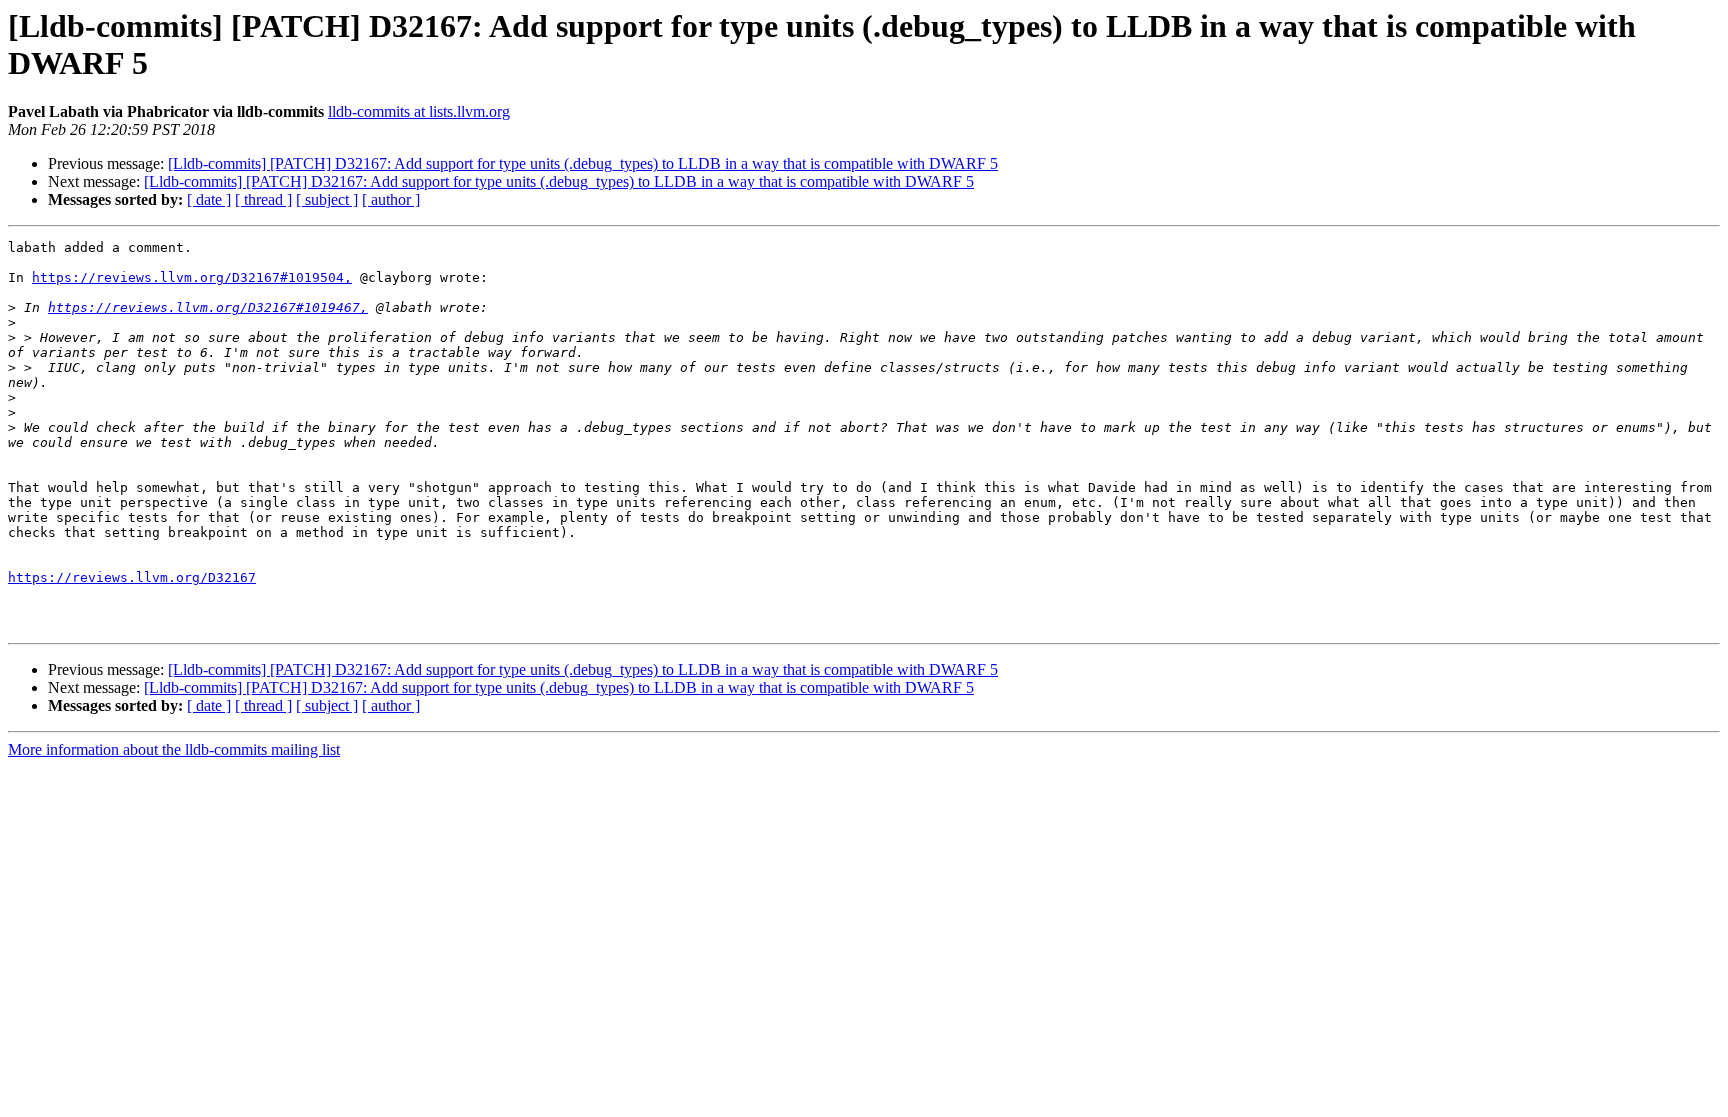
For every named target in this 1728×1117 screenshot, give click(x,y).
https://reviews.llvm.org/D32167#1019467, (208, 307)
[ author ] (391, 199)
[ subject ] (327, 199)
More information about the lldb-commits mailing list (174, 749)
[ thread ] (263, 199)
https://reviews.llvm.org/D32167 (132, 577)
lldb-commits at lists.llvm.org (419, 111)
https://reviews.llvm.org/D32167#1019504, (192, 277)
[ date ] (209, 199)
